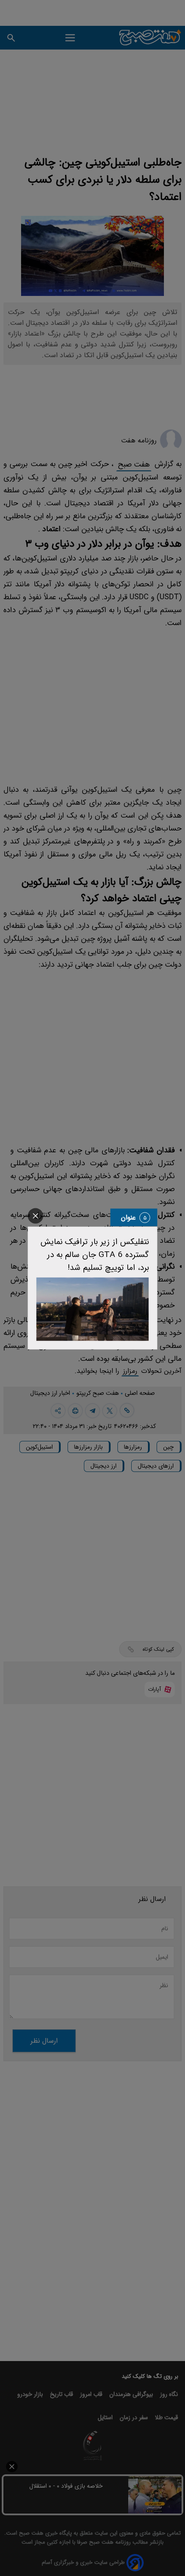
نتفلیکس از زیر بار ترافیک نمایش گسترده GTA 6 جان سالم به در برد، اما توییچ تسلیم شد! (95, 1255)
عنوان (128, 1218)
